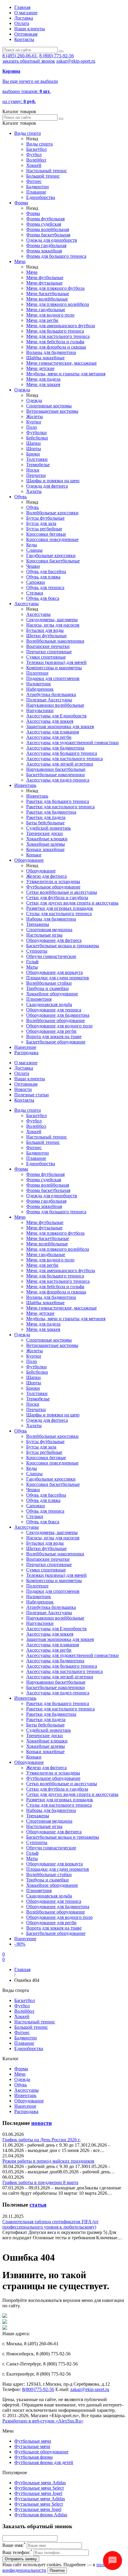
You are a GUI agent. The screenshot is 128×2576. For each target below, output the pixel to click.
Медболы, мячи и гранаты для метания (66, 374)
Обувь (21, 497)
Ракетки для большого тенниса (58, 801)
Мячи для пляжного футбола (55, 288)
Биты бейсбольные (45, 823)
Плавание (36, 192)
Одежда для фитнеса (47, 486)
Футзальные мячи (32, 2446)
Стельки (35, 593)
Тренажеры (38, 924)
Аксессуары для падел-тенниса (58, 780)
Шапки (33, 443)
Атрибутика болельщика (51, 694)
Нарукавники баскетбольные (56, 769)
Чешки (33, 566)
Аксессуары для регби (49, 737)
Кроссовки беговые (46, 534)
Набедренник (40, 689)
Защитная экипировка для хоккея (60, 726)
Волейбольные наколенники (55, 641)
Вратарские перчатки (48, 646)
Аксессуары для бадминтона (55, 748)
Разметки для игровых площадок (60, 908)
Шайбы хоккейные (45, 358)
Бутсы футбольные (45, 518)
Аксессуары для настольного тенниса (64, 759)
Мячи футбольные (45, 277)
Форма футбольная (45, 219)
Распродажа (26, 1053)
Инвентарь (25, 785)
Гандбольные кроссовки (51, 555)
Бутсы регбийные (44, 529)
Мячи (20, 261)
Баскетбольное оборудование (56, 1042)
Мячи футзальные (44, 283)
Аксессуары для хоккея (50, 721)
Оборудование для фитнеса (54, 940)
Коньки (34, 855)
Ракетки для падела (46, 817)
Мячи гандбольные (46, 310)
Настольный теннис (47, 171)
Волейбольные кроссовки (52, 513)
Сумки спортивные (46, 657)
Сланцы (34, 550)
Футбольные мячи (33, 2441)
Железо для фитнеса (46, 876)
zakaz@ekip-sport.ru (76, 61)
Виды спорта (28, 133)
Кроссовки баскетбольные (53, 561)
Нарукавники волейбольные (55, 705)
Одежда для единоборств (52, 240)
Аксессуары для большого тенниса (62, 753)
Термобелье (38, 465)
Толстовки (37, 459)
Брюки (33, 454)
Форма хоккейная (44, 251)
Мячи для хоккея (43, 384)
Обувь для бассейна (46, 571)
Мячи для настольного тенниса (58, 336)
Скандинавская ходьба (49, 1004)
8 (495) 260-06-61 (20, 56)
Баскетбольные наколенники (56, 775)
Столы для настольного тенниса (59, 914)
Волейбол (36, 160)
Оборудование (29, 860)
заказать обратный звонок (29, 61)
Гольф (32, 962)
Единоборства (41, 197)
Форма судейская (44, 224)
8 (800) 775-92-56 (57, 56)
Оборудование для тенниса (54, 1010)
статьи (38, 2205)
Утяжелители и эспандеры (53, 881)
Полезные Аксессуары (49, 700)
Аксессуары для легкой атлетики (60, 764)
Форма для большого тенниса (56, 256)
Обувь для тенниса (45, 588)
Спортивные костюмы (49, 406)
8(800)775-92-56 (38, 2389)
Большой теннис (43, 176)
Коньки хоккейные (45, 849)
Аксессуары (26, 604)
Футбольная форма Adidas (41, 2515)
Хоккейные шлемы (46, 844)
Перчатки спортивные (49, 652)
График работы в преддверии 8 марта (40, 2182)
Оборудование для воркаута (54, 972)
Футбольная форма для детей (44, 2462)
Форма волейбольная (48, 229)
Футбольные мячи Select (39, 2488)
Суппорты (37, 951)
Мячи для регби (42, 320)
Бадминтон (38, 187)
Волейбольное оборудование (56, 1020)
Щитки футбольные (46, 636)
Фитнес (34, 181)
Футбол (34, 155)
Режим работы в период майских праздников (48, 2161)
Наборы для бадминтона (51, 919)
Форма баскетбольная (48, 235)
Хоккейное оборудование (52, 994)
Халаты (34, 491)
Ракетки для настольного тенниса (60, 807)
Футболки (36, 433)
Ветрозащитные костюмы (52, 411)
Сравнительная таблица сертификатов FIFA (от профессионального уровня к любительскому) (50, 2224)
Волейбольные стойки (49, 983)
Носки (33, 470)
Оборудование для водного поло (59, 1026)
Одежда (22, 390)
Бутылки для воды (45, 630)
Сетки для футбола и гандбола (57, 898)
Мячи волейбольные (47, 299)
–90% (20, 1944)
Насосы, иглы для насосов (53, 625)
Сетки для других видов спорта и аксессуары (72, 903)
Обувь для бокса (43, 598)
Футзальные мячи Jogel (38, 2509)
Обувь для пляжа (43, 577)
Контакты (24, 39)
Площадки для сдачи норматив (58, 978)
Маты (32, 967)
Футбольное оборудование (53, 887)
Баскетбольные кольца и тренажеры (63, 946)
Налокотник (39, 684)
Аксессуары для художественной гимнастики (72, 743)
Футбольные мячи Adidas (40, 2483)
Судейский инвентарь (49, 828)
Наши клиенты (30, 29)
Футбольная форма (33, 2457)
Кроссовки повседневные (52, 539)
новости (42, 2123)
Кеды (32, 545)
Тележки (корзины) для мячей (56, 662)
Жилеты (35, 416)
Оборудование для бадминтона (58, 1015)
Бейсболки (37, 438)
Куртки (34, 422)
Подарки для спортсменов (53, 678)
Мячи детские (40, 368)
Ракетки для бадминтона (51, 812)
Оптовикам (26, 34)
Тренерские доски (45, 833)
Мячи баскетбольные (48, 294)
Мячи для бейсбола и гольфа (55, 342)
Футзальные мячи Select (39, 2504)
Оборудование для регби (51, 1031)
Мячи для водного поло (50, 315)
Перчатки (36, 475)
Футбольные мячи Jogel (38, 2493)
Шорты (34, 449)
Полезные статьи (32, 1095)
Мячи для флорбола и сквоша (56, 347)
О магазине (26, 13)
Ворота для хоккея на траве (54, 1036)
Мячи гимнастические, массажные (61, 363)
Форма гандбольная (46, 245)
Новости (23, 1089)
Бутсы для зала (41, 523)
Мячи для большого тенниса (55, 331)
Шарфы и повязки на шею (53, 481)
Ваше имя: (14, 2545)
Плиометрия (39, 999)
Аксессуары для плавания (53, 732)
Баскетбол (36, 149)
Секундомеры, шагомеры (52, 620)
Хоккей (34, 165)
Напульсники (40, 710)
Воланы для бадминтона (51, 352)
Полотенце (37, 673)
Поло (32, 427)
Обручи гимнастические (51, 956)
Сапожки (36, 582)
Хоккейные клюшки (47, 839)
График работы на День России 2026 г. (42, 2140)
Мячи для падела (43, 379)
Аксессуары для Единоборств (56, 716)
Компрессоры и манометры (54, 668)
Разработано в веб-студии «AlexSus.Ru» (43, 2421)
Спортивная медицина (49, 930)
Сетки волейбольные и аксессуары (62, 892)
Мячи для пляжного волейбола (58, 304)
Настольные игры (44, 935)
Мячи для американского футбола (61, 326)
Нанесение (25, 1047)
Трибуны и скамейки (47, 988)
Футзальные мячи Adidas (40, 2499)
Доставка (24, 18)
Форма (21, 203)
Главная (22, 7)
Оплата (22, 23)
